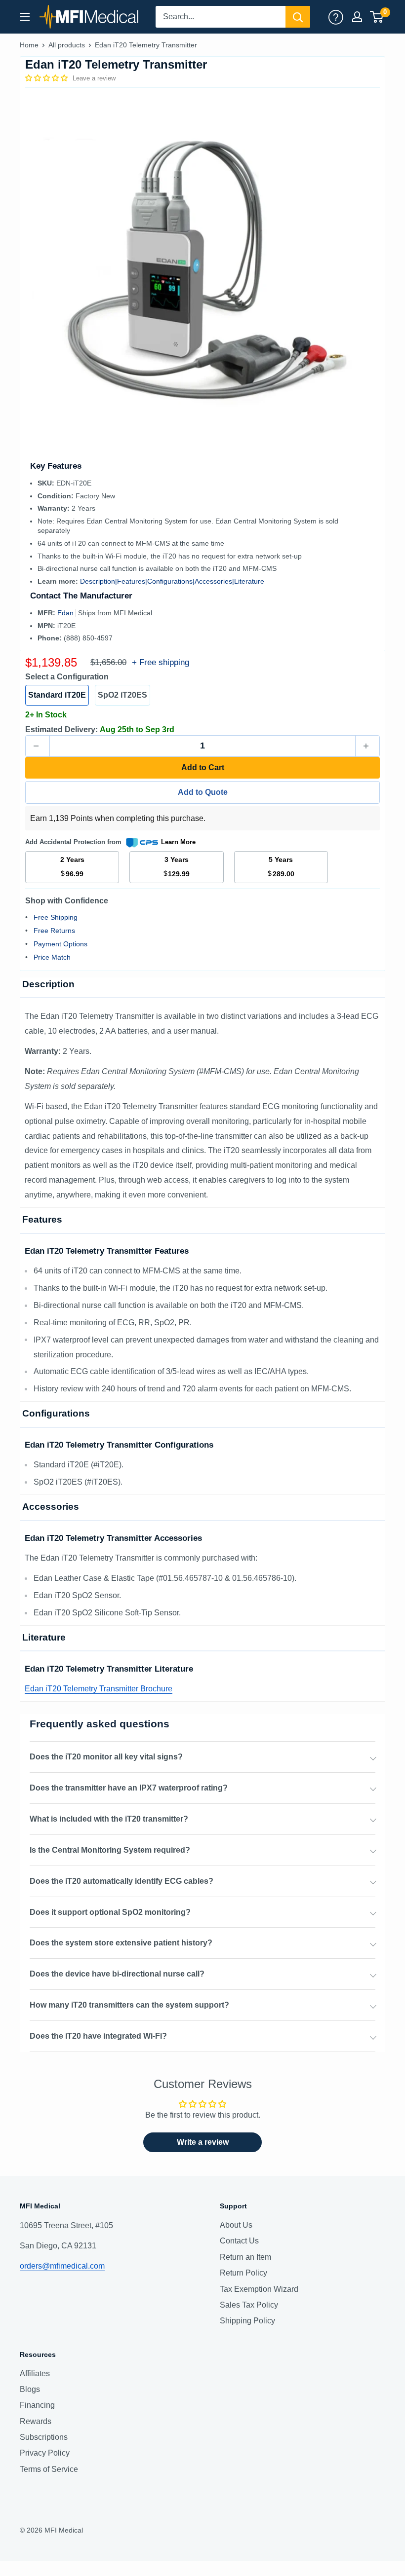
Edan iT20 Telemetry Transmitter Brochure (99, 1689)
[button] (47, 78)
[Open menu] (25, 17)
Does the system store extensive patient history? (121, 1943)
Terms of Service (49, 2469)
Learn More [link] (178, 842)
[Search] (298, 17)
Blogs (30, 2389)
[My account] (336, 17)
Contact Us (239, 2241)
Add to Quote (203, 792)
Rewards (36, 2421)
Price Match (52, 957)
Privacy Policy (45, 2453)
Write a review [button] (203, 2142)
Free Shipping (56, 917)
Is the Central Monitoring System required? (110, 1850)
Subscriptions (44, 2437)
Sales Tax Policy (249, 2305)
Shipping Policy (247, 2321)
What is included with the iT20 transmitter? (109, 1819)
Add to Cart (203, 767)
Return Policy (243, 2273)
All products (67, 45)
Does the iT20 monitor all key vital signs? (106, 1757)
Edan (66, 613)
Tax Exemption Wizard (259, 2289)
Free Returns (54, 931)
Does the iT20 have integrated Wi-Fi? (98, 2036)
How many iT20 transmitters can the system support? (129, 2005)
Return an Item (245, 2257)
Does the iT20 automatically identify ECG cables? (121, 1881)
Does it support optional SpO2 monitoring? (110, 1912)
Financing (37, 2405)
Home (29, 45)
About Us (236, 2225)
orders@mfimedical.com (62, 2266)
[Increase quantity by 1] (367, 746)
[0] (377, 17)
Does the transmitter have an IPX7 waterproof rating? (129, 1788)
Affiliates (35, 2373)
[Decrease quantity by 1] (38, 746)
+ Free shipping (161, 662)
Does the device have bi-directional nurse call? (117, 1974)
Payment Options (61, 944)
